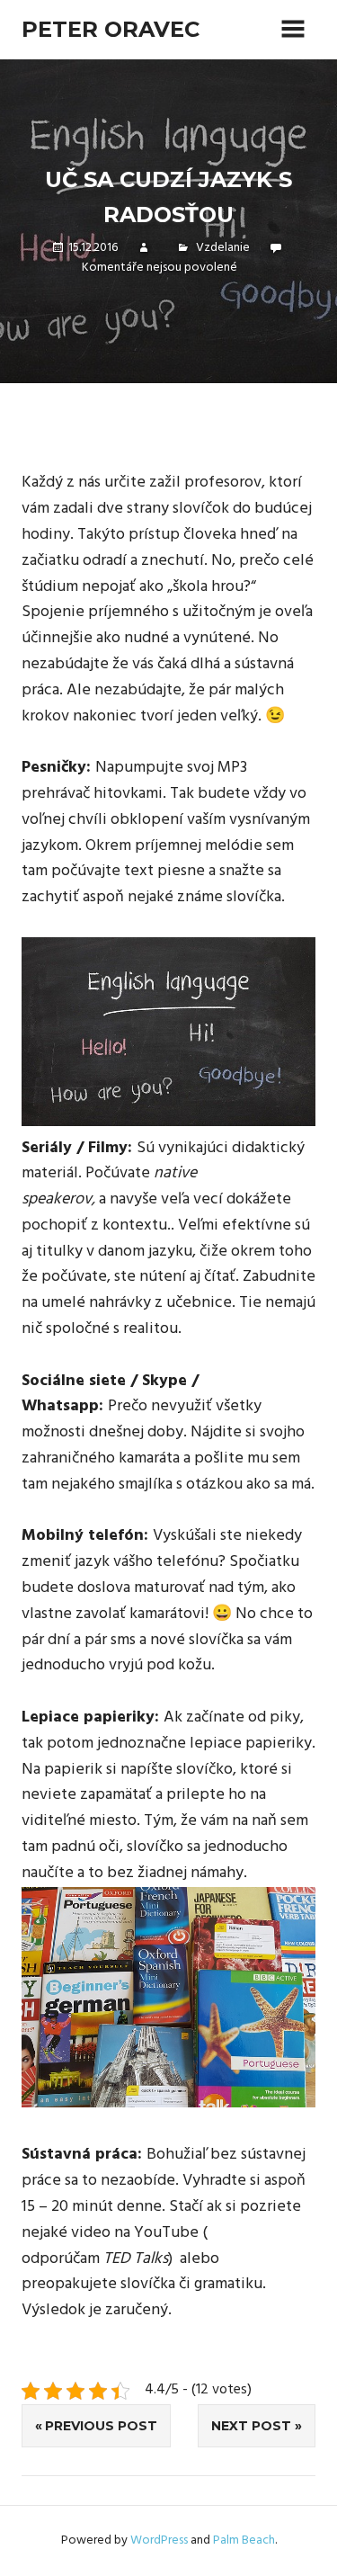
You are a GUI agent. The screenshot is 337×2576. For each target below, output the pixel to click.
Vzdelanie (223, 248)
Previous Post (101, 2426)
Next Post (251, 2426)
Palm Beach (244, 2540)
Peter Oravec (111, 29)
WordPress (159, 2540)
